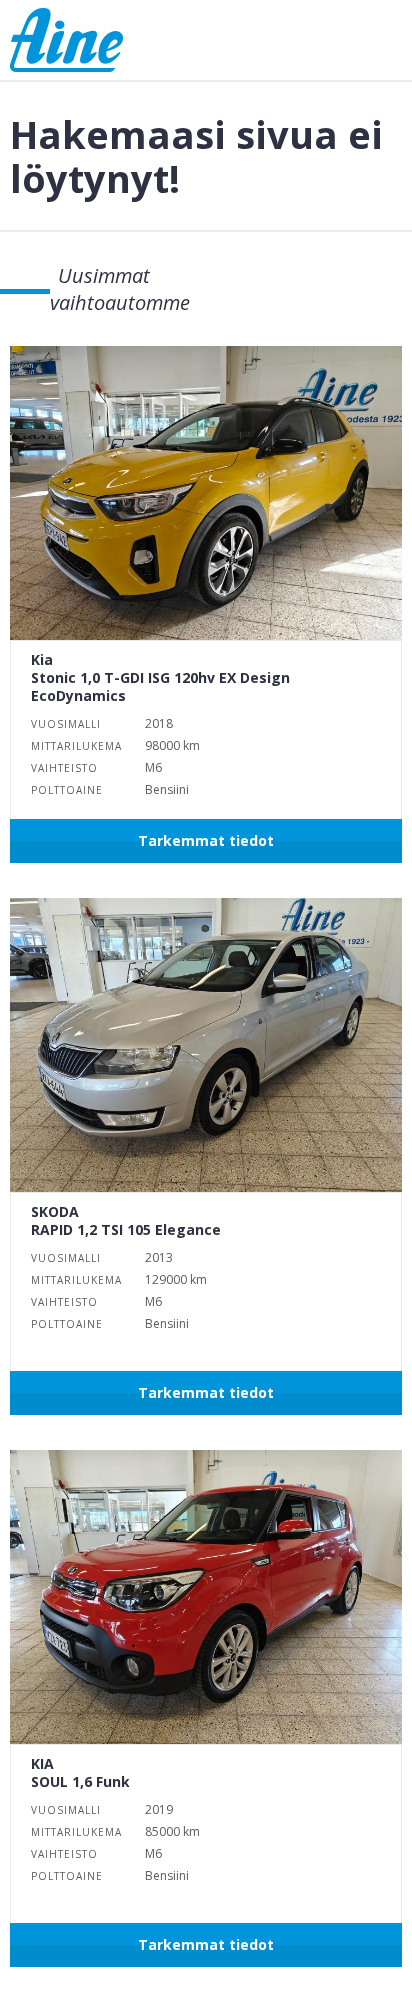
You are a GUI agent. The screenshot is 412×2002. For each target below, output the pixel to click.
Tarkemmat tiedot (206, 840)
